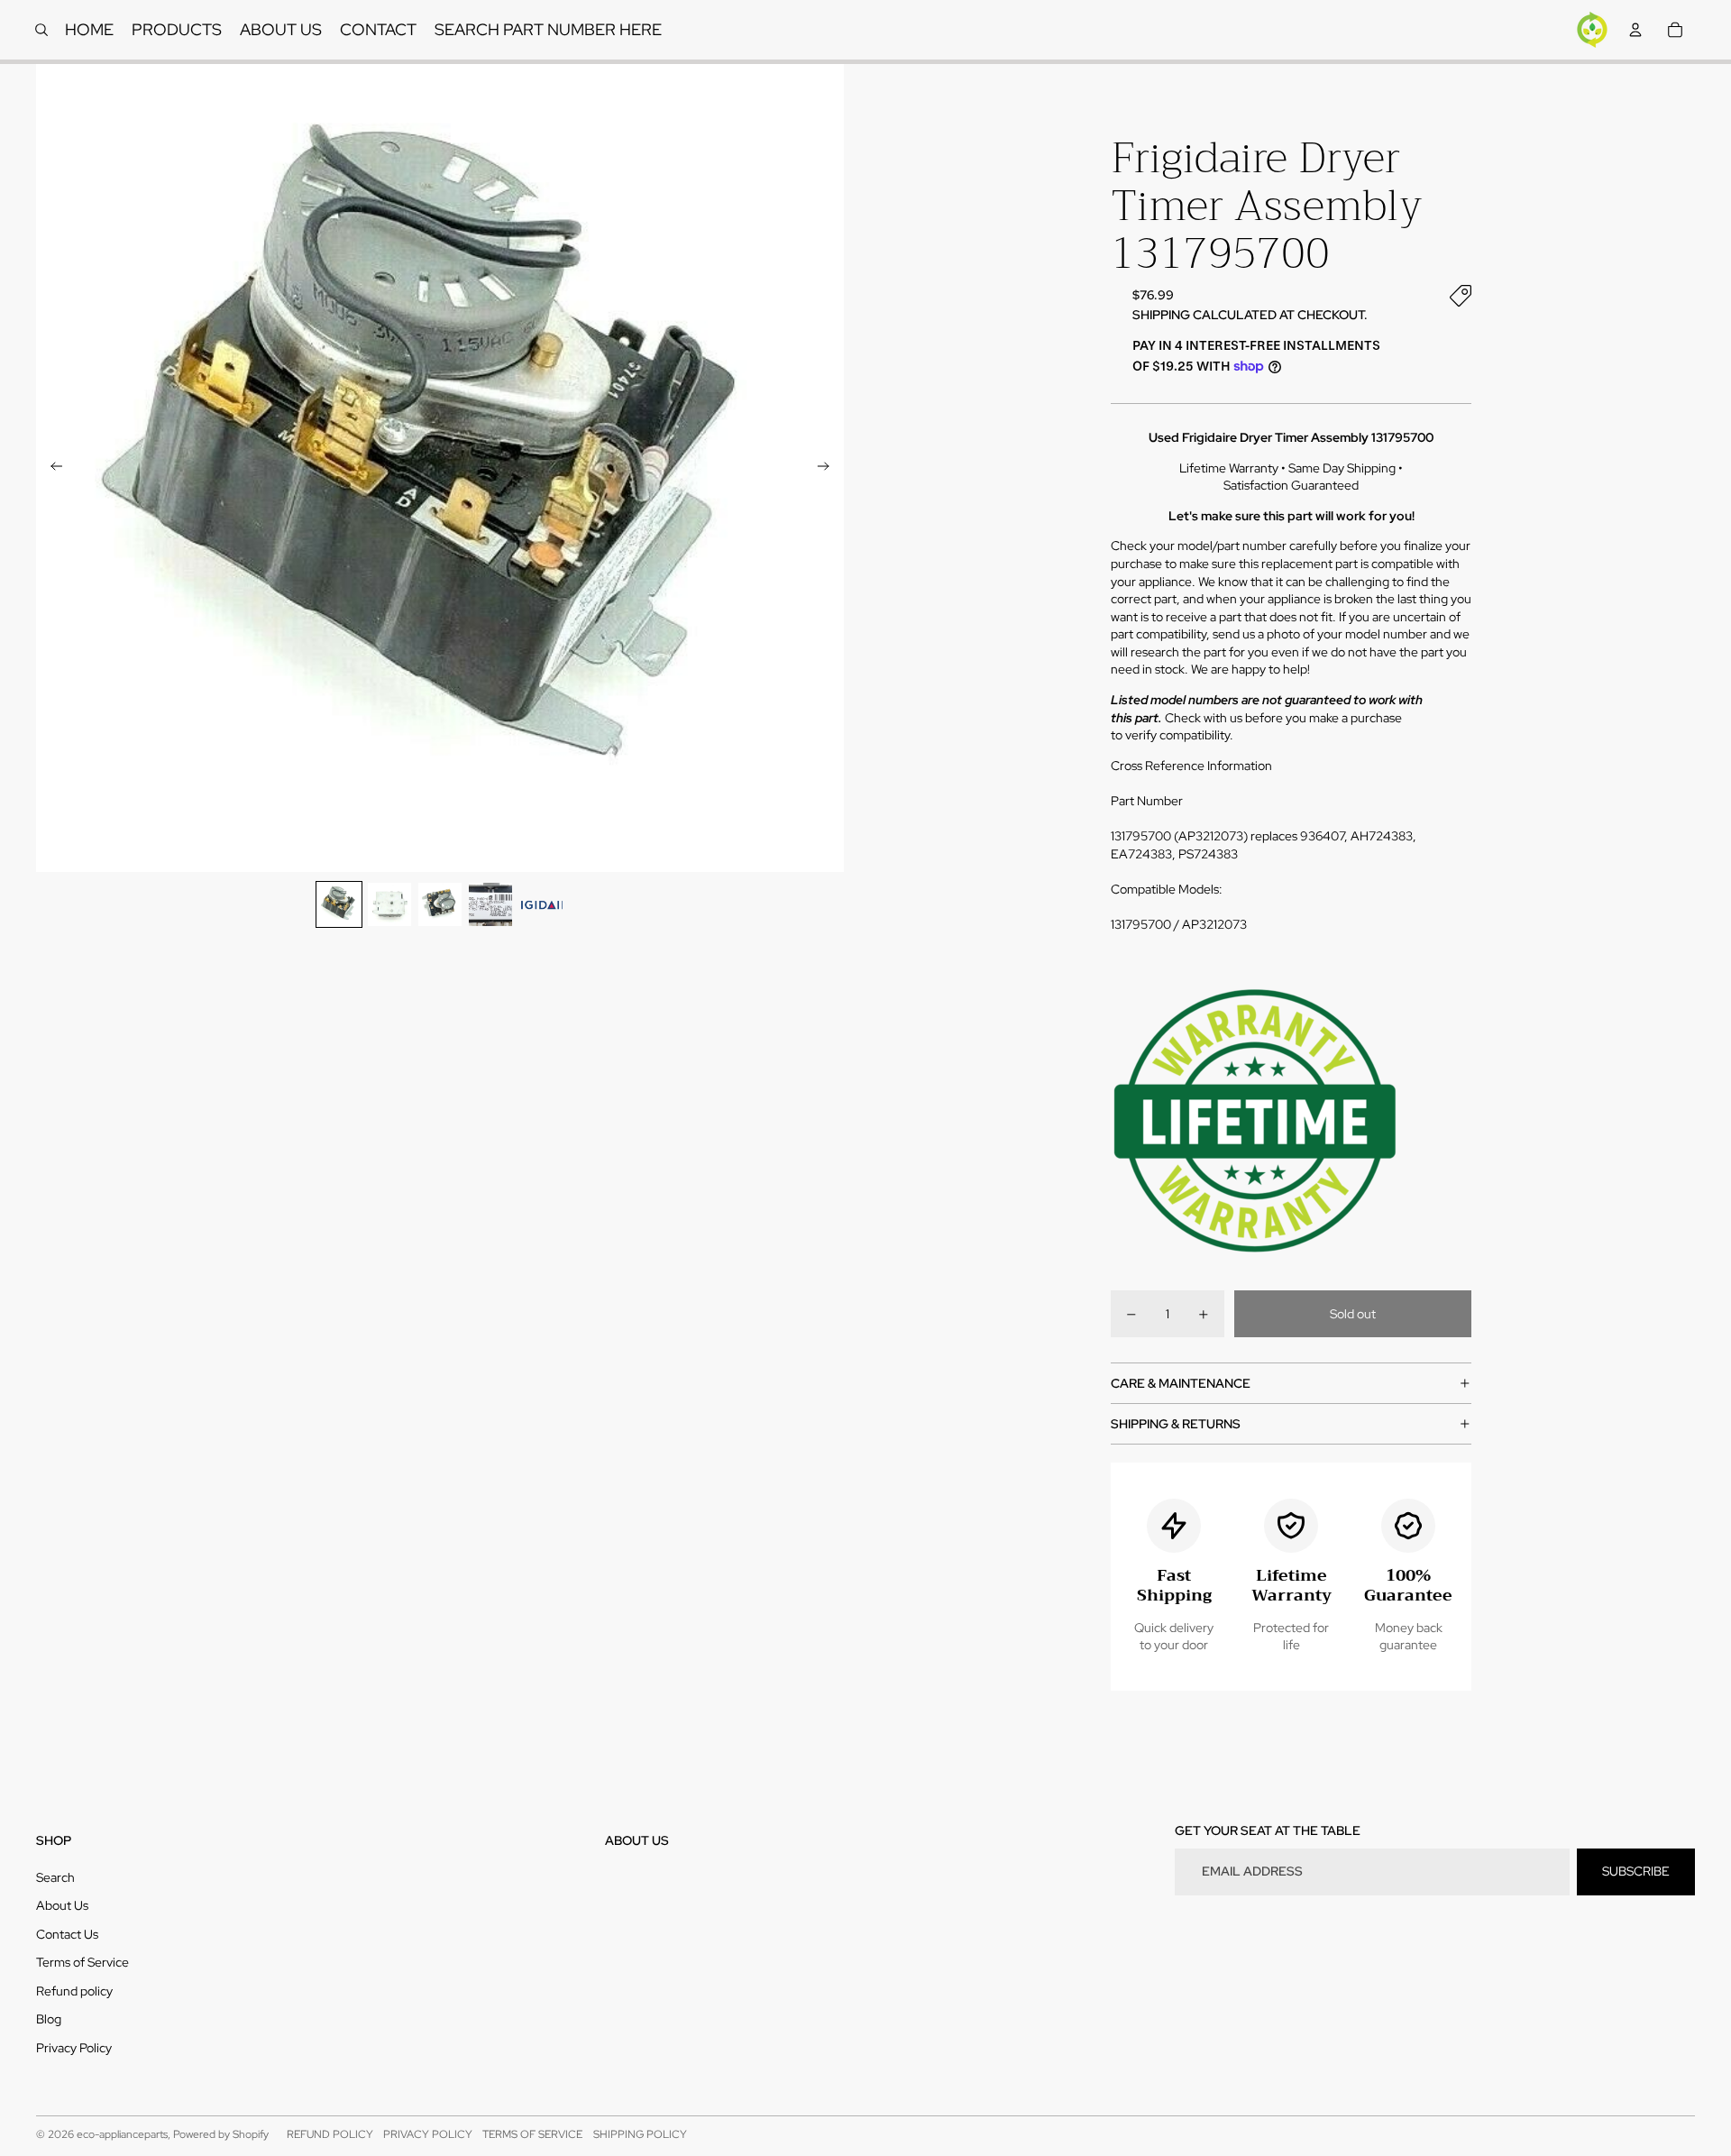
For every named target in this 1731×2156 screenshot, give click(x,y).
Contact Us (67, 1934)
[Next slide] (829, 468)
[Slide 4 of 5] (490, 904)
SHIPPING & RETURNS (1176, 1424)
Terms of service (532, 2134)
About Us (62, 1905)
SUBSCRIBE (1636, 1871)
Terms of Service (82, 1962)
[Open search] (41, 30)
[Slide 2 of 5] (389, 904)
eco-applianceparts (122, 2134)
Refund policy (74, 1991)
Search (55, 1877)
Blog (49, 2019)
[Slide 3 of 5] (440, 904)
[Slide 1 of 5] (339, 904)
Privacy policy (428, 2134)
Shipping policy (640, 2134)
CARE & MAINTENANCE (1181, 1383)
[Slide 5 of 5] (541, 904)
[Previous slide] (51, 468)
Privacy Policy (74, 2048)
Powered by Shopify (221, 2134)
